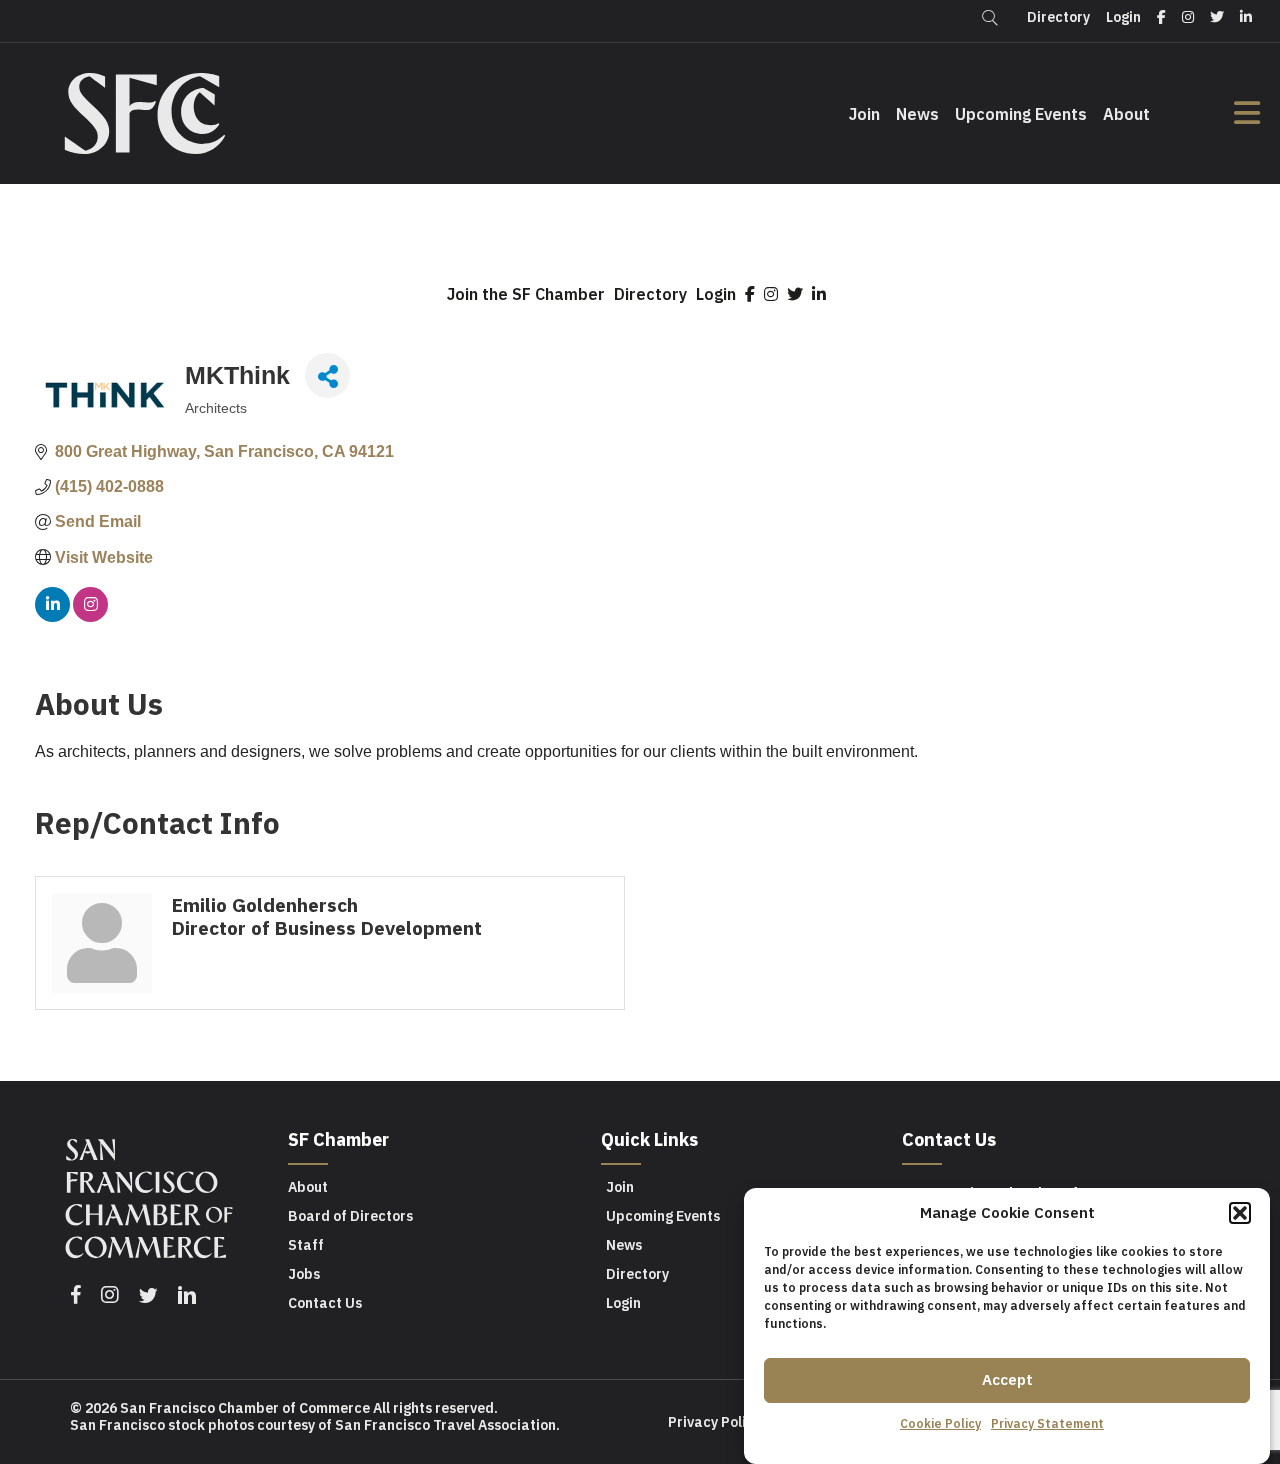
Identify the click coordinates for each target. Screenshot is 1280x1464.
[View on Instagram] (90, 616)
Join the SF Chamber (526, 294)
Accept (1007, 1379)
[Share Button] (327, 375)
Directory (650, 294)
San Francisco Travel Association (445, 1425)
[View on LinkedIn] (52, 616)
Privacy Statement (1047, 1423)
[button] (1240, 1213)
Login (716, 294)
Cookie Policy (940, 1423)
